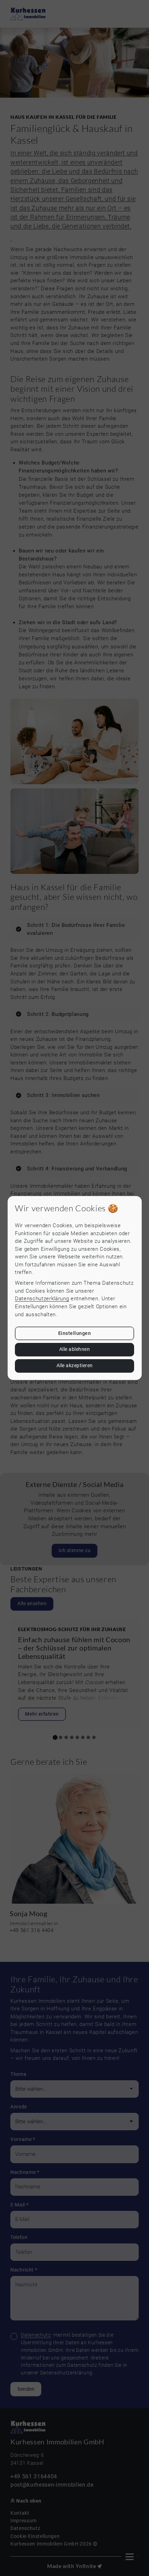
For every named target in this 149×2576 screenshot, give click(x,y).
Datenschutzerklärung (42, 1299)
